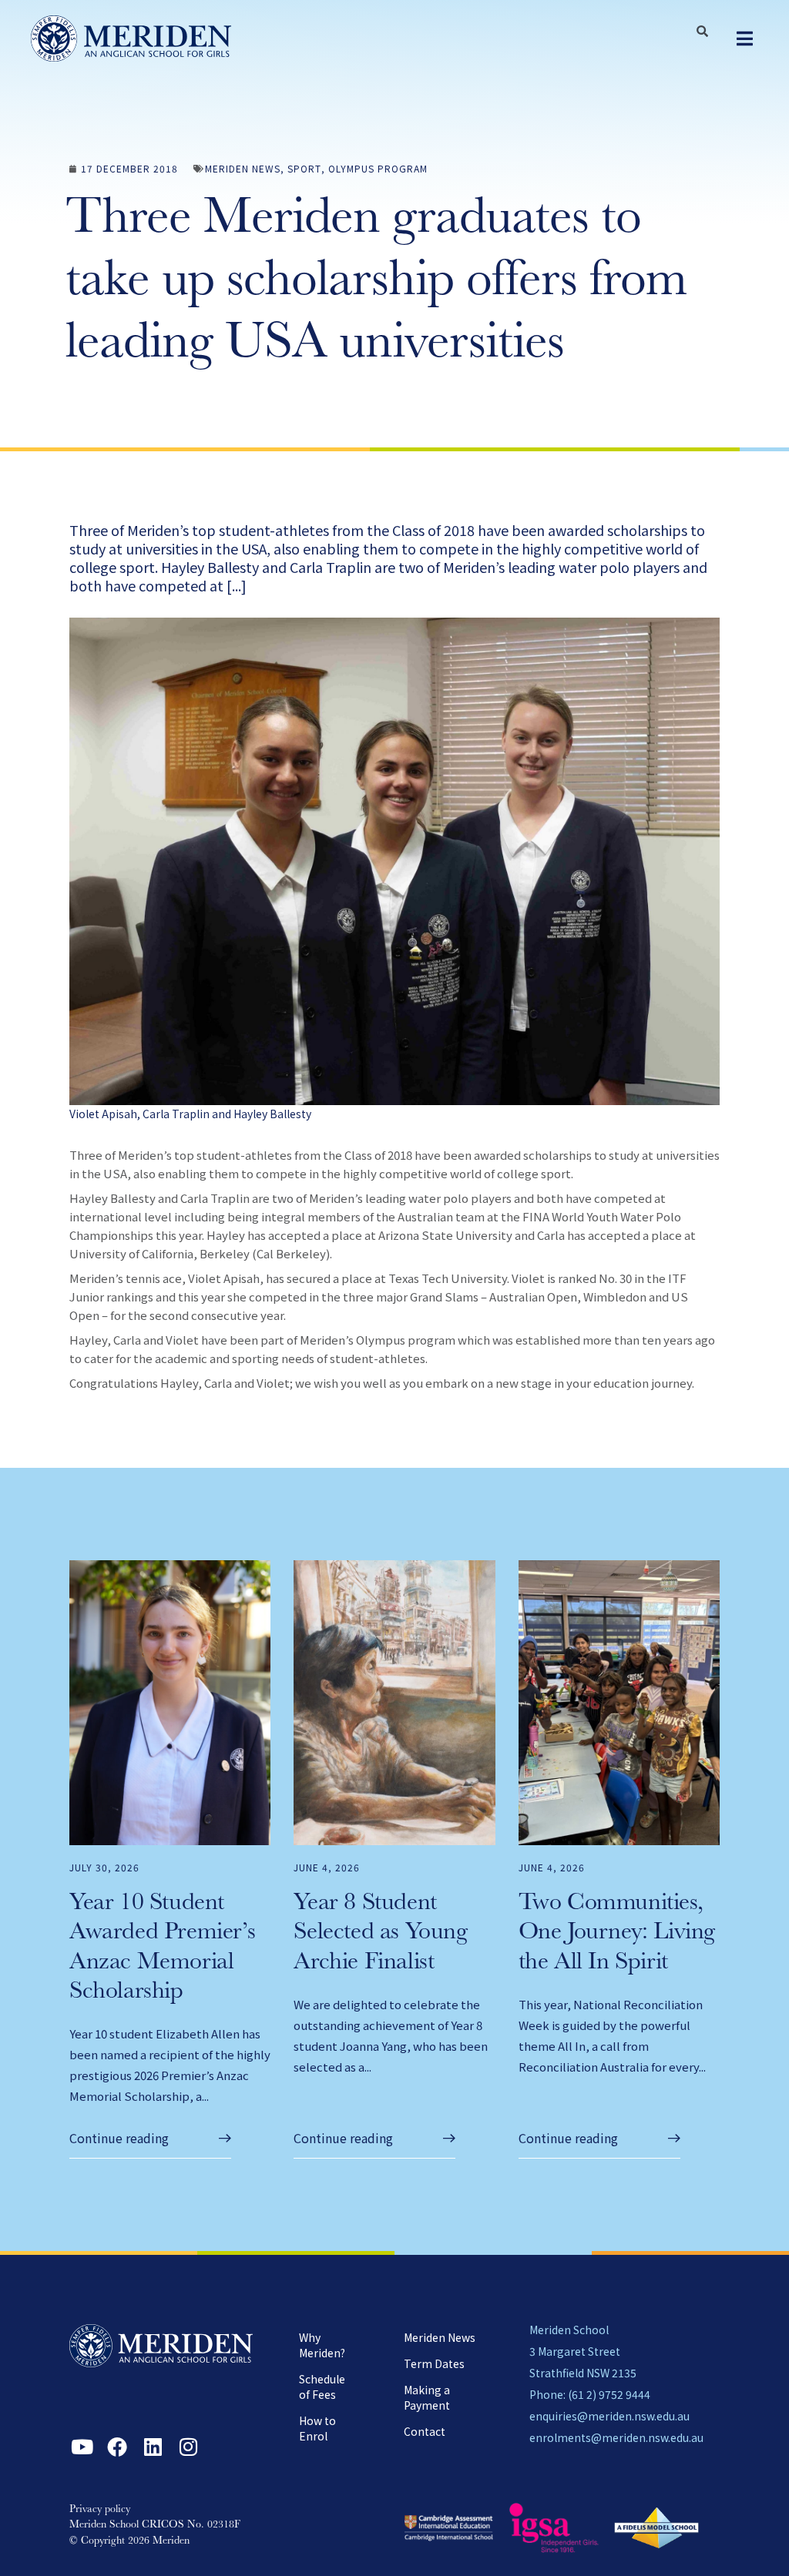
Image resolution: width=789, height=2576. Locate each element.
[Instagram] (188, 2447)
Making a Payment (427, 2397)
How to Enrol (317, 2428)
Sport (304, 168)
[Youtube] (82, 2447)
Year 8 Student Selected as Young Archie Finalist (380, 1934)
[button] (745, 39)
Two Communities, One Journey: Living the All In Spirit (617, 1934)
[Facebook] (117, 2447)
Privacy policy (100, 2510)
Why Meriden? (322, 2345)
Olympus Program (378, 168)
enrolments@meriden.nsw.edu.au (616, 2437)
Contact (425, 2431)
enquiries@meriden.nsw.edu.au (609, 2416)
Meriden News (243, 168)
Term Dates (434, 2363)
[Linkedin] (153, 2447)
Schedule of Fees (322, 2387)
